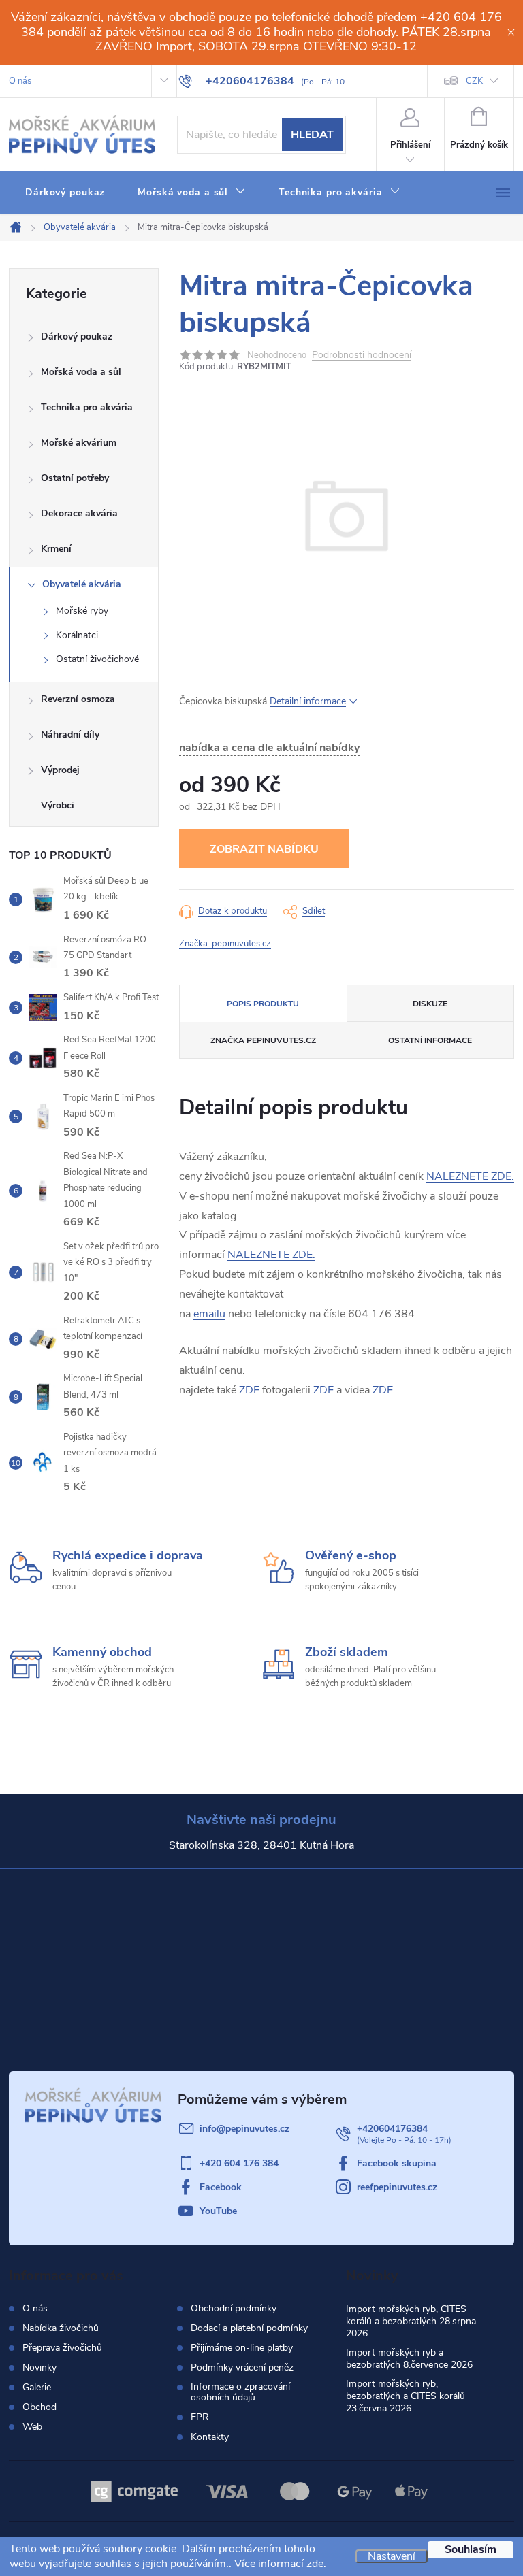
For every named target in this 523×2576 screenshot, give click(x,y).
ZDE (249, 1390)
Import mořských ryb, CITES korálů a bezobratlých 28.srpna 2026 (411, 2321)
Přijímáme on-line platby (242, 2348)
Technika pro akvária (87, 407)
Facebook (221, 2187)
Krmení (56, 549)
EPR (200, 2417)
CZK (474, 81)
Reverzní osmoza (78, 699)
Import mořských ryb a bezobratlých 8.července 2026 (409, 2359)
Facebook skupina (397, 2163)
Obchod (39, 2407)
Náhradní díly (70, 734)
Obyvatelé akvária (82, 584)
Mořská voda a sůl (81, 372)
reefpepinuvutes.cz (397, 2187)
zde (315, 2564)
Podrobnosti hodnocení (362, 356)
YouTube (218, 2211)
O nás (20, 81)
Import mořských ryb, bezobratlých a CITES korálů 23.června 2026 (406, 2396)
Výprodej (60, 770)
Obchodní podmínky (234, 2309)
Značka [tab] (263, 1040)
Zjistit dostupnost (264, 848)
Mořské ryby (82, 611)
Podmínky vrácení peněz (242, 2368)
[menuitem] (65, 193)
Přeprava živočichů (62, 2348)
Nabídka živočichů (61, 2328)
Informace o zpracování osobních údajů (240, 2392)
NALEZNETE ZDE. (470, 1176)
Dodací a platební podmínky (249, 2328)
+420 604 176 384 (239, 2163)
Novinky (39, 2367)
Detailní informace (308, 701)
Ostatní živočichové (97, 659)
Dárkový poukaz (77, 336)
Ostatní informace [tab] (430, 1040)
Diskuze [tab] (430, 1004)
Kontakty (210, 2437)
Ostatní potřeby (75, 478)
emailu (209, 1314)
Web (32, 2427)
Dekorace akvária (79, 513)
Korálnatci (77, 635)
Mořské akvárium (79, 443)
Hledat (312, 135)
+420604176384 (392, 2129)
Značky (84, 807)
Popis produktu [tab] (263, 1004)
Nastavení (392, 2556)
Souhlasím (471, 2549)
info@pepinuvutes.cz (244, 2129)
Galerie (37, 2387)
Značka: (225, 944)
